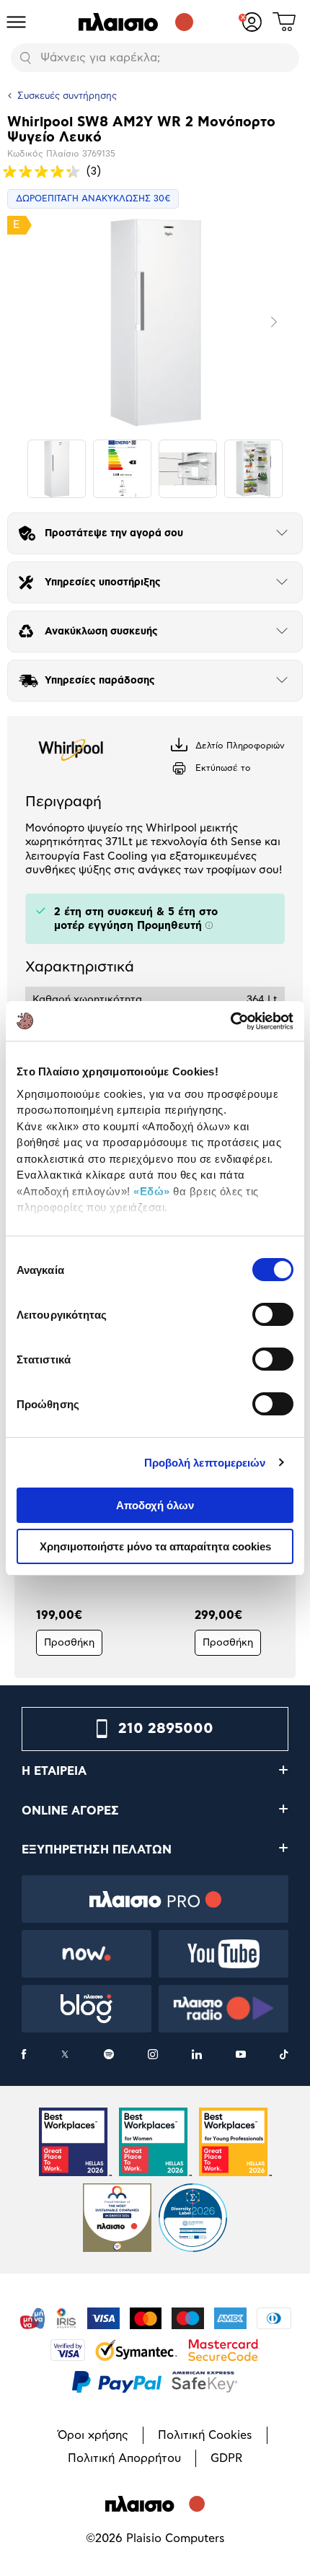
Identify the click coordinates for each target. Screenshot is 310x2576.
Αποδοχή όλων (155, 1505)
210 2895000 (166, 1729)
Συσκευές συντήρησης (67, 96)
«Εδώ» (152, 1191)
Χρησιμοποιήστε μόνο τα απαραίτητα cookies (155, 1546)
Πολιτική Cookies (205, 2435)
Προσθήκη (69, 1643)
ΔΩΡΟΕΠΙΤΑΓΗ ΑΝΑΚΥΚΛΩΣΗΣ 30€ (93, 198)
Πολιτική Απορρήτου (124, 2458)
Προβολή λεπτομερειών (205, 1463)
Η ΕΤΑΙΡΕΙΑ (54, 1771)
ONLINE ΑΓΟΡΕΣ (70, 1811)
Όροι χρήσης (93, 2435)
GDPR (226, 2458)
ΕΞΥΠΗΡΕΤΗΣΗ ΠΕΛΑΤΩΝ (97, 1850)
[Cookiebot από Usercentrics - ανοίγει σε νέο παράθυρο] (230, 1021)
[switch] (273, 1314)
